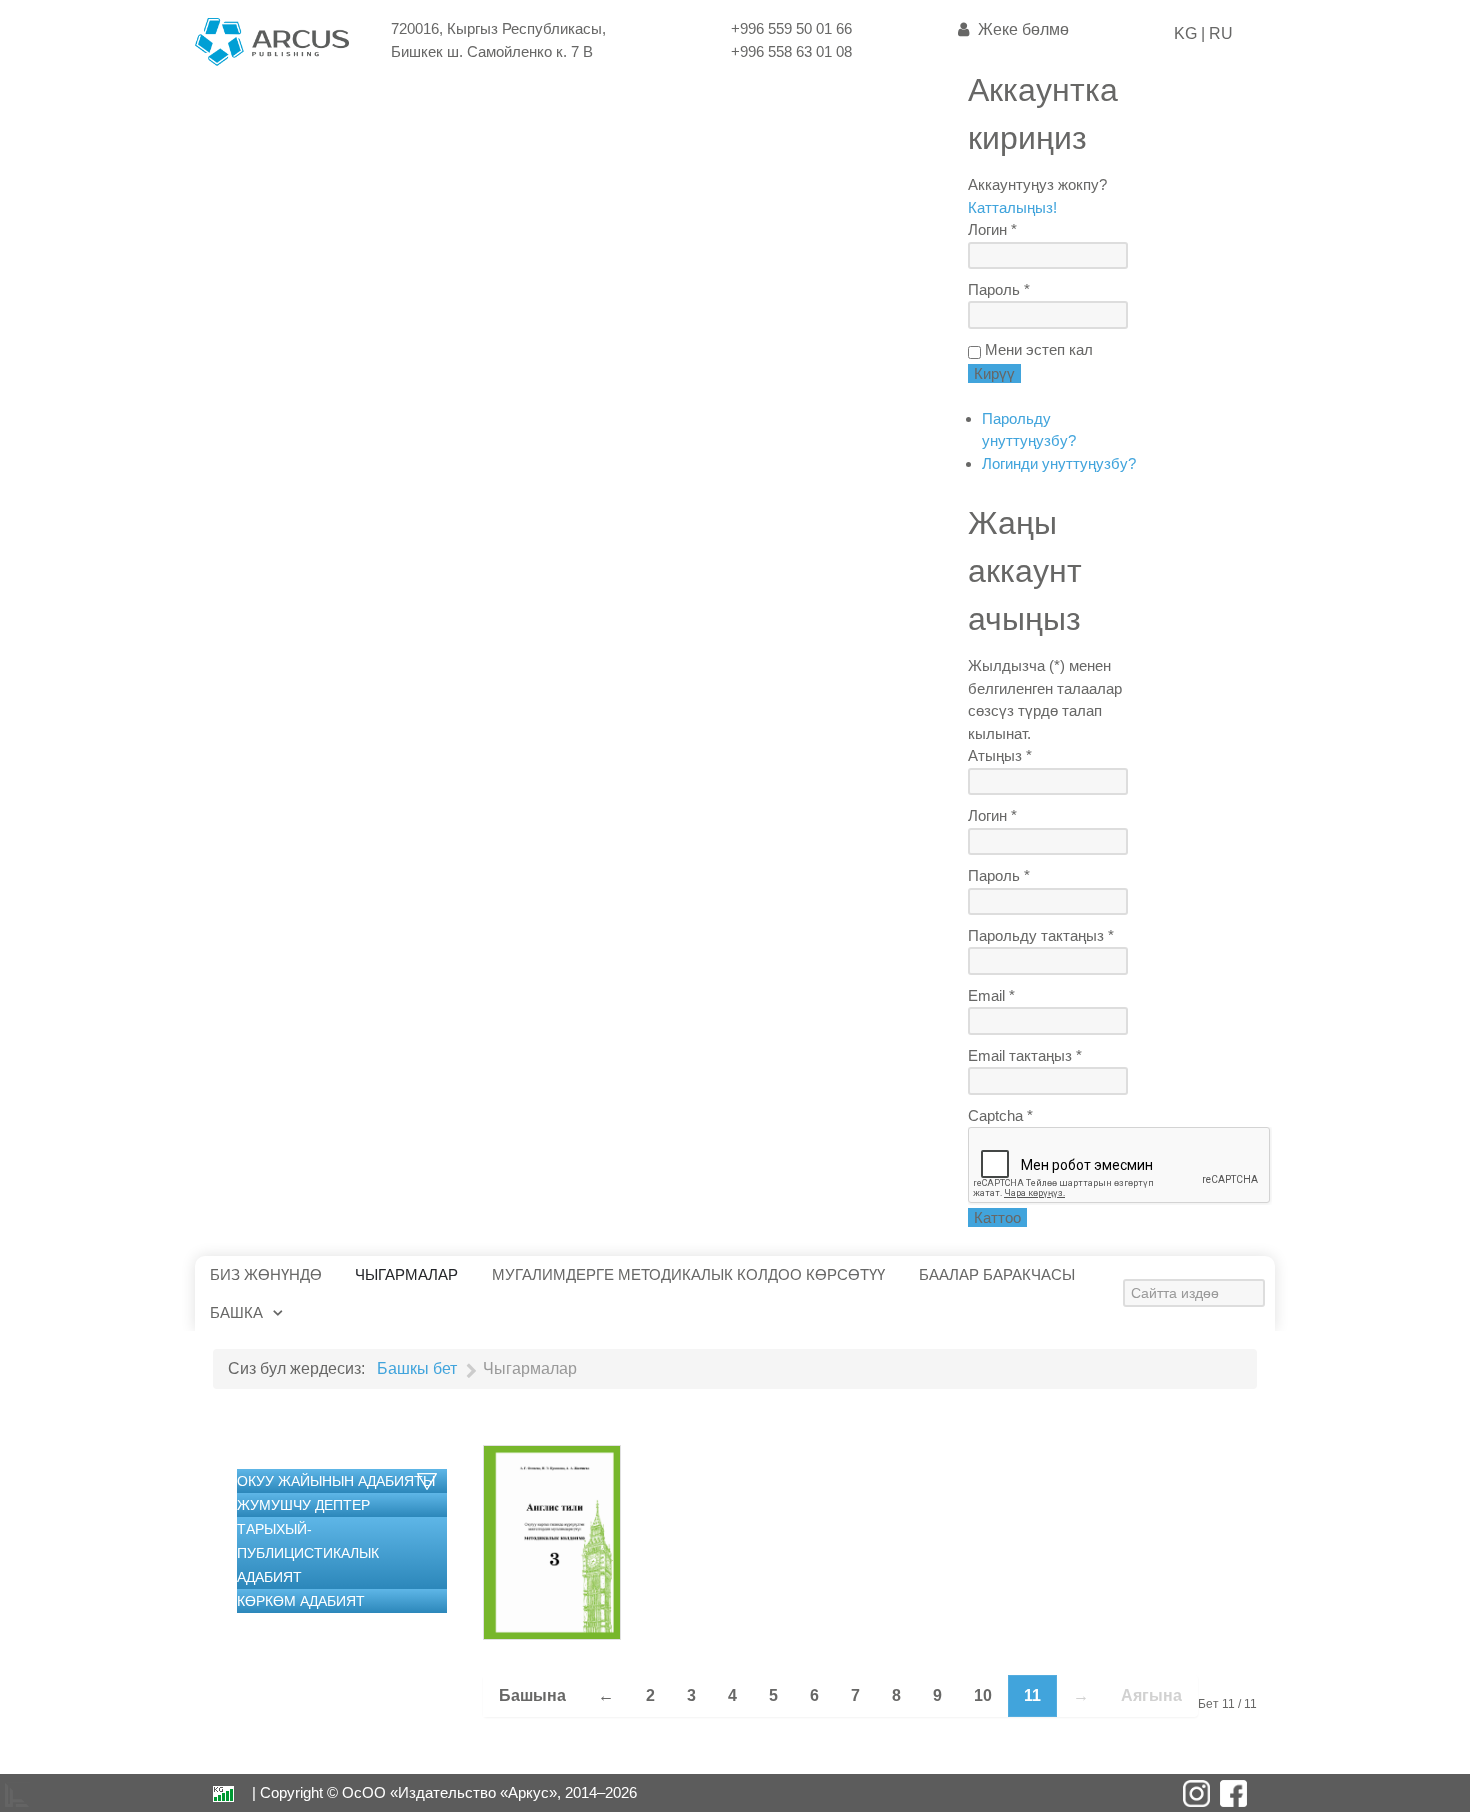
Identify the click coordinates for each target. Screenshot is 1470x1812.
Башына (532, 1695)
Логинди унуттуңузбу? (1059, 463)
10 (983, 1695)
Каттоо (997, 1217)
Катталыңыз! (1012, 207)
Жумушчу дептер (303, 1505)
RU (1219, 33)
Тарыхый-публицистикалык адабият (308, 1553)
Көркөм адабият (301, 1601)
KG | (1189, 33)
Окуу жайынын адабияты (336, 1481)
